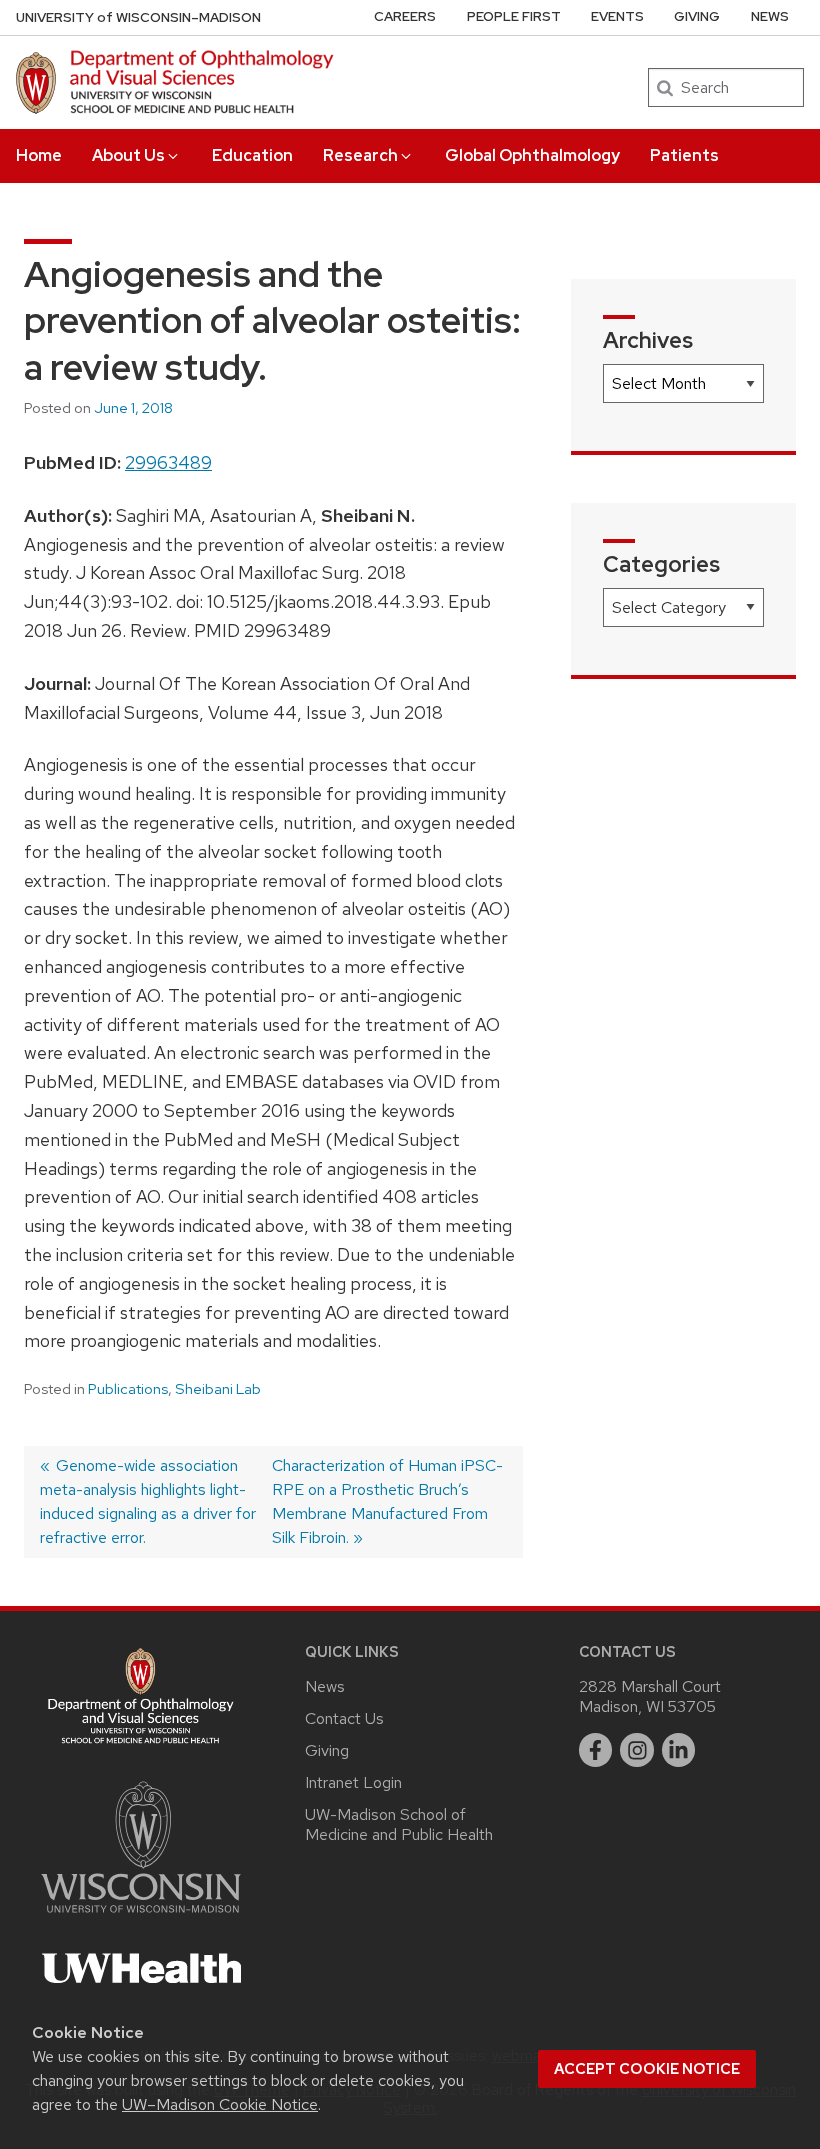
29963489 (168, 462)
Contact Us (344, 1718)
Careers (405, 16)
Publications (128, 1389)
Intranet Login (353, 1782)
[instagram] (637, 1750)
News (770, 16)
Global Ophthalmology (532, 155)
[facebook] (596, 1750)
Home (39, 155)
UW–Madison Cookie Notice (220, 2104)
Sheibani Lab (218, 1389)
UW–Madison (138, 17)
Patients (684, 155)
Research (360, 155)
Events (617, 16)
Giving (697, 16)
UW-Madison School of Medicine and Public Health (399, 1824)
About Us (128, 155)
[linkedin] (679, 1750)
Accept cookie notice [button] (647, 2069)
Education (252, 155)
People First (514, 16)
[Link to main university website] (141, 1916)
